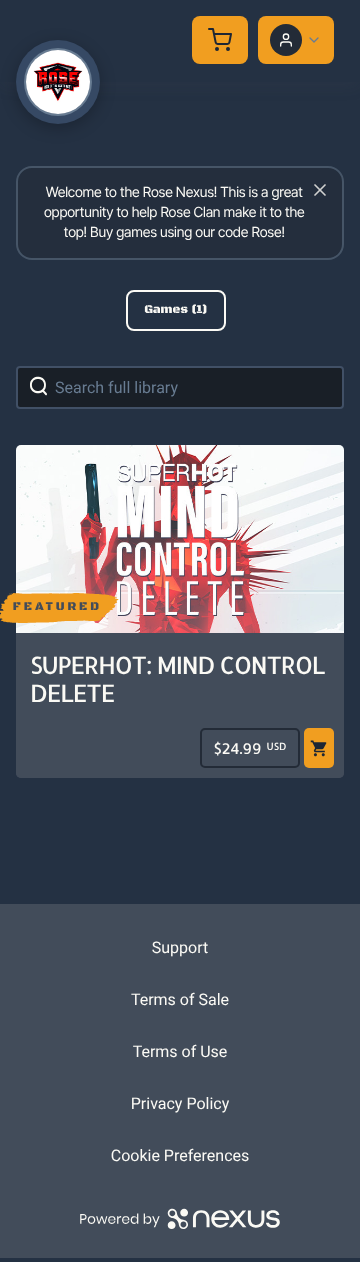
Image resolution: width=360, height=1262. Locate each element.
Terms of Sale (180, 999)
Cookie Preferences (180, 1155)
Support (180, 947)
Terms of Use (180, 1051)
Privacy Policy (180, 1103)
